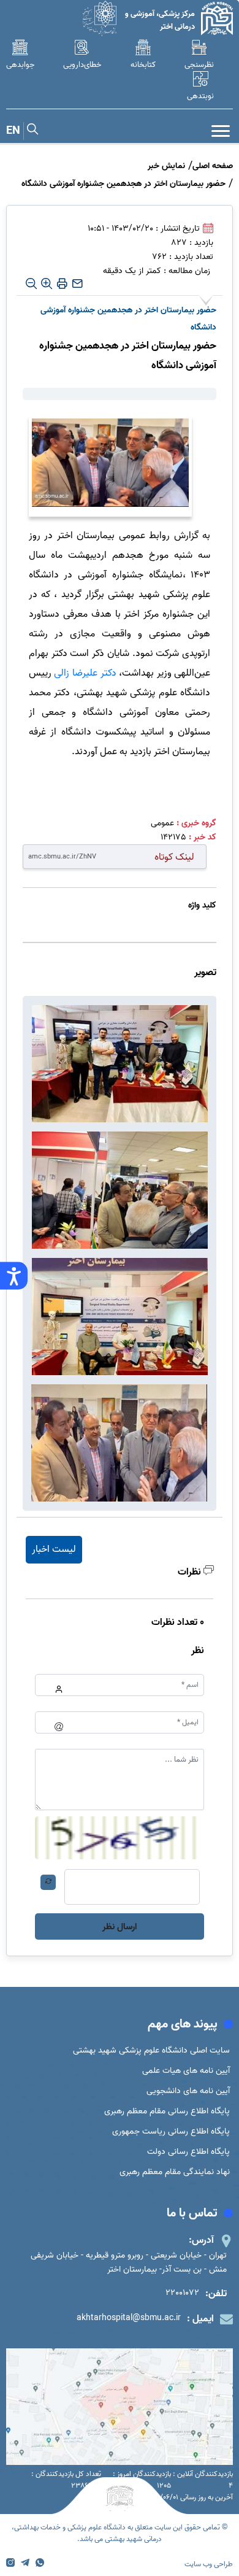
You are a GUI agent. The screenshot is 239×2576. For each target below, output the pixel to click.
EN (13, 131)
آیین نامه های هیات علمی (186, 2071)
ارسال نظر (120, 1927)
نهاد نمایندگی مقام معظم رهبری (175, 2172)
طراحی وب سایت (209, 2564)
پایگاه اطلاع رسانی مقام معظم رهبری (167, 2111)
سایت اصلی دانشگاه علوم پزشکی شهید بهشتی (151, 2050)
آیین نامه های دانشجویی (188, 2091)
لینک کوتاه (174, 857)
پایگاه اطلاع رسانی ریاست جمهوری (171, 2131)
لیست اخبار (54, 1549)
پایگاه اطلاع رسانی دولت (188, 2152)
